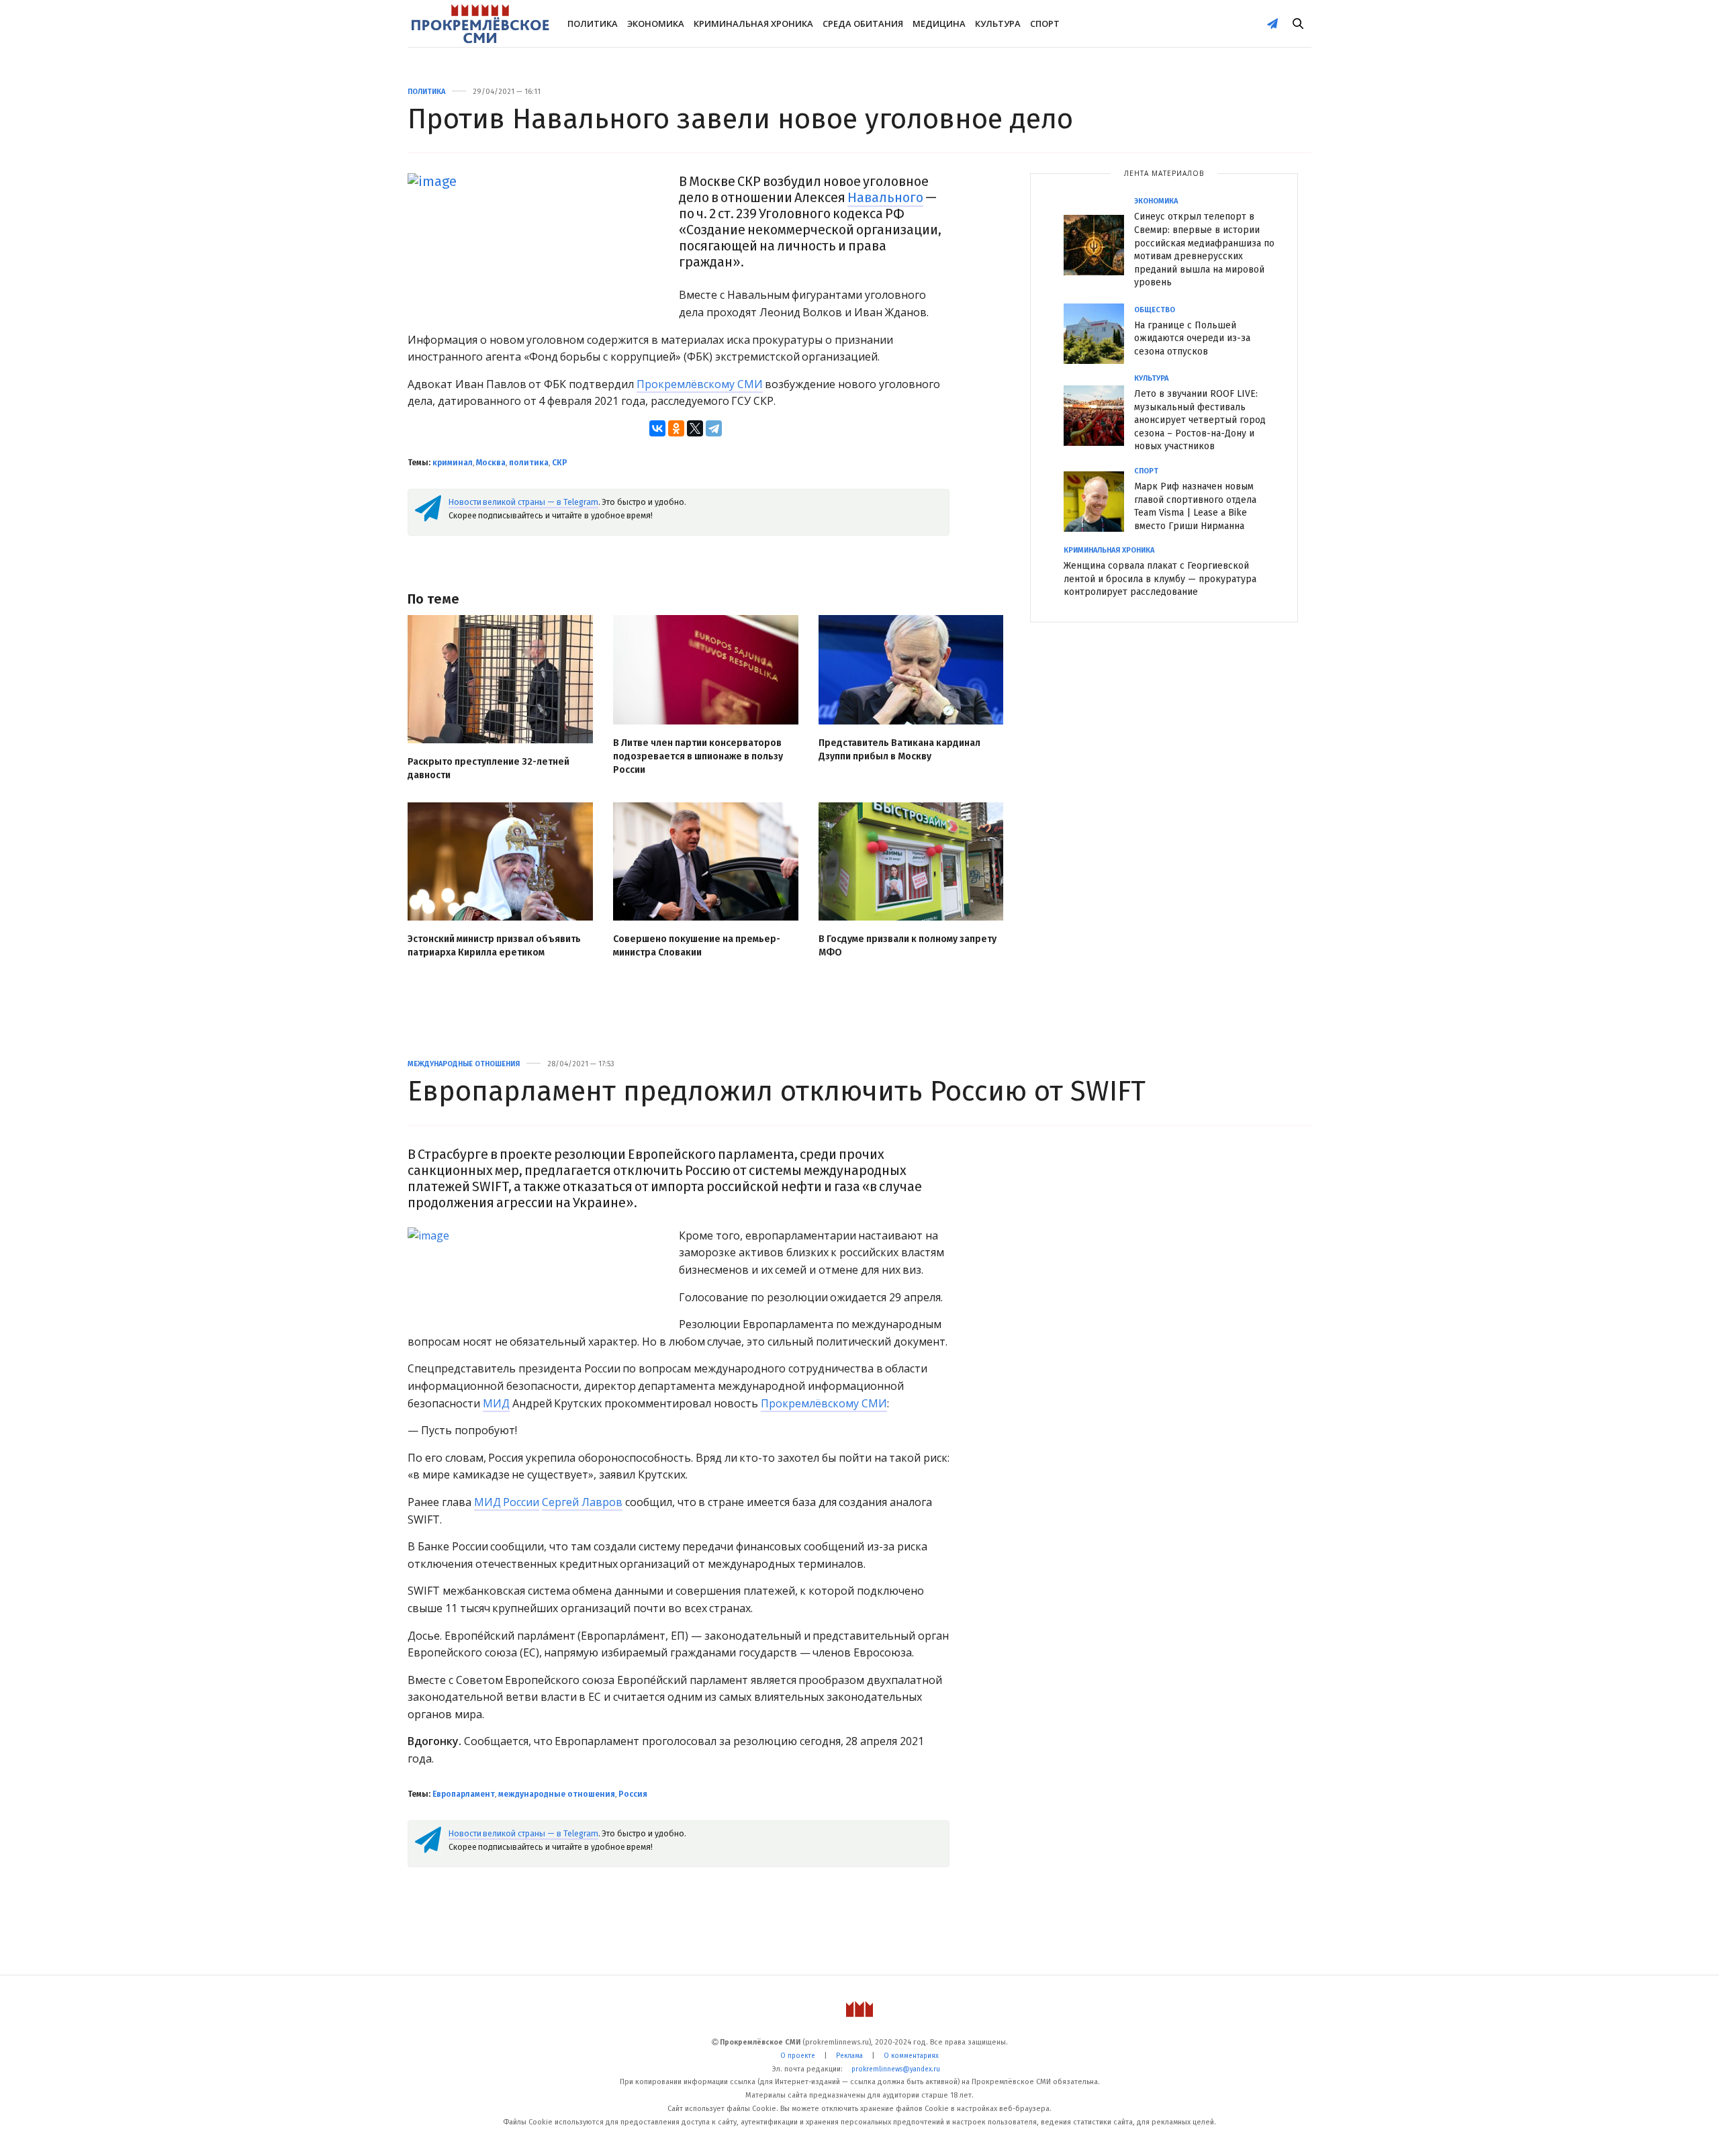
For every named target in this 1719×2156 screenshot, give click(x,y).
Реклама (849, 2056)
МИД (496, 1403)
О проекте (798, 2056)
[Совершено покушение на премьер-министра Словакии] (706, 862)
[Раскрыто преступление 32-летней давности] (500, 679)
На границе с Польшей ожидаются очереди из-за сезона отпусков (1192, 338)
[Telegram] (714, 428)
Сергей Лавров (582, 1502)
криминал (453, 463)
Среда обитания (863, 24)
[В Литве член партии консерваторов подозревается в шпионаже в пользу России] (706, 669)
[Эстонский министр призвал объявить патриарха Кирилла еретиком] (500, 862)
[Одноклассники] (676, 428)
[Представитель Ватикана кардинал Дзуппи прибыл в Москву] (911, 669)
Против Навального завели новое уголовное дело (740, 119)
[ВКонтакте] (657, 428)
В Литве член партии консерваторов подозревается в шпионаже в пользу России (698, 756)
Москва (491, 463)
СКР (560, 463)
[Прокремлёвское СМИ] (480, 24)
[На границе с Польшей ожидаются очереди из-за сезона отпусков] (1099, 334)
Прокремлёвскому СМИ (700, 384)
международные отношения (557, 1794)
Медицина (939, 24)
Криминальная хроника (753, 24)
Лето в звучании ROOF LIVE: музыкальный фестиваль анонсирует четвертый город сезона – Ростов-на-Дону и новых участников (1200, 420)
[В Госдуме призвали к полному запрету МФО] (911, 862)
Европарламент (464, 1794)
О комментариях (911, 2056)
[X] (695, 428)
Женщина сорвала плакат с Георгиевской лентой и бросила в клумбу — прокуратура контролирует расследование (1160, 579)
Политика (593, 24)
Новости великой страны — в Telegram (523, 502)
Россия (633, 1794)
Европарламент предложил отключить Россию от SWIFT (777, 1091)
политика (529, 463)
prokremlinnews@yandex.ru (896, 2069)
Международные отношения (464, 1064)
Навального (885, 197)
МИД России (507, 1502)
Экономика (656, 24)
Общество (1155, 310)
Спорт (1045, 24)
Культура (998, 24)
